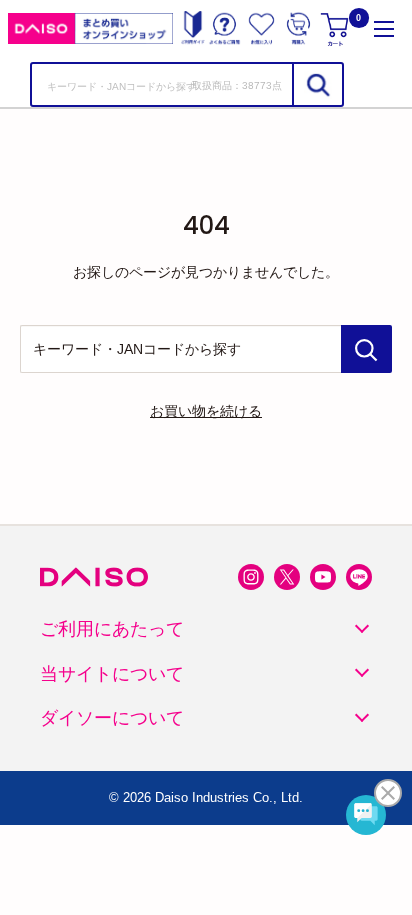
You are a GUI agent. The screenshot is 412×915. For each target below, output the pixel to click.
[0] (336, 28)
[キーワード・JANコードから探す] (366, 349)
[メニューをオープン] (384, 28)
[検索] (317, 84)
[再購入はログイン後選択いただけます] (298, 28)
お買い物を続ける (206, 411)
